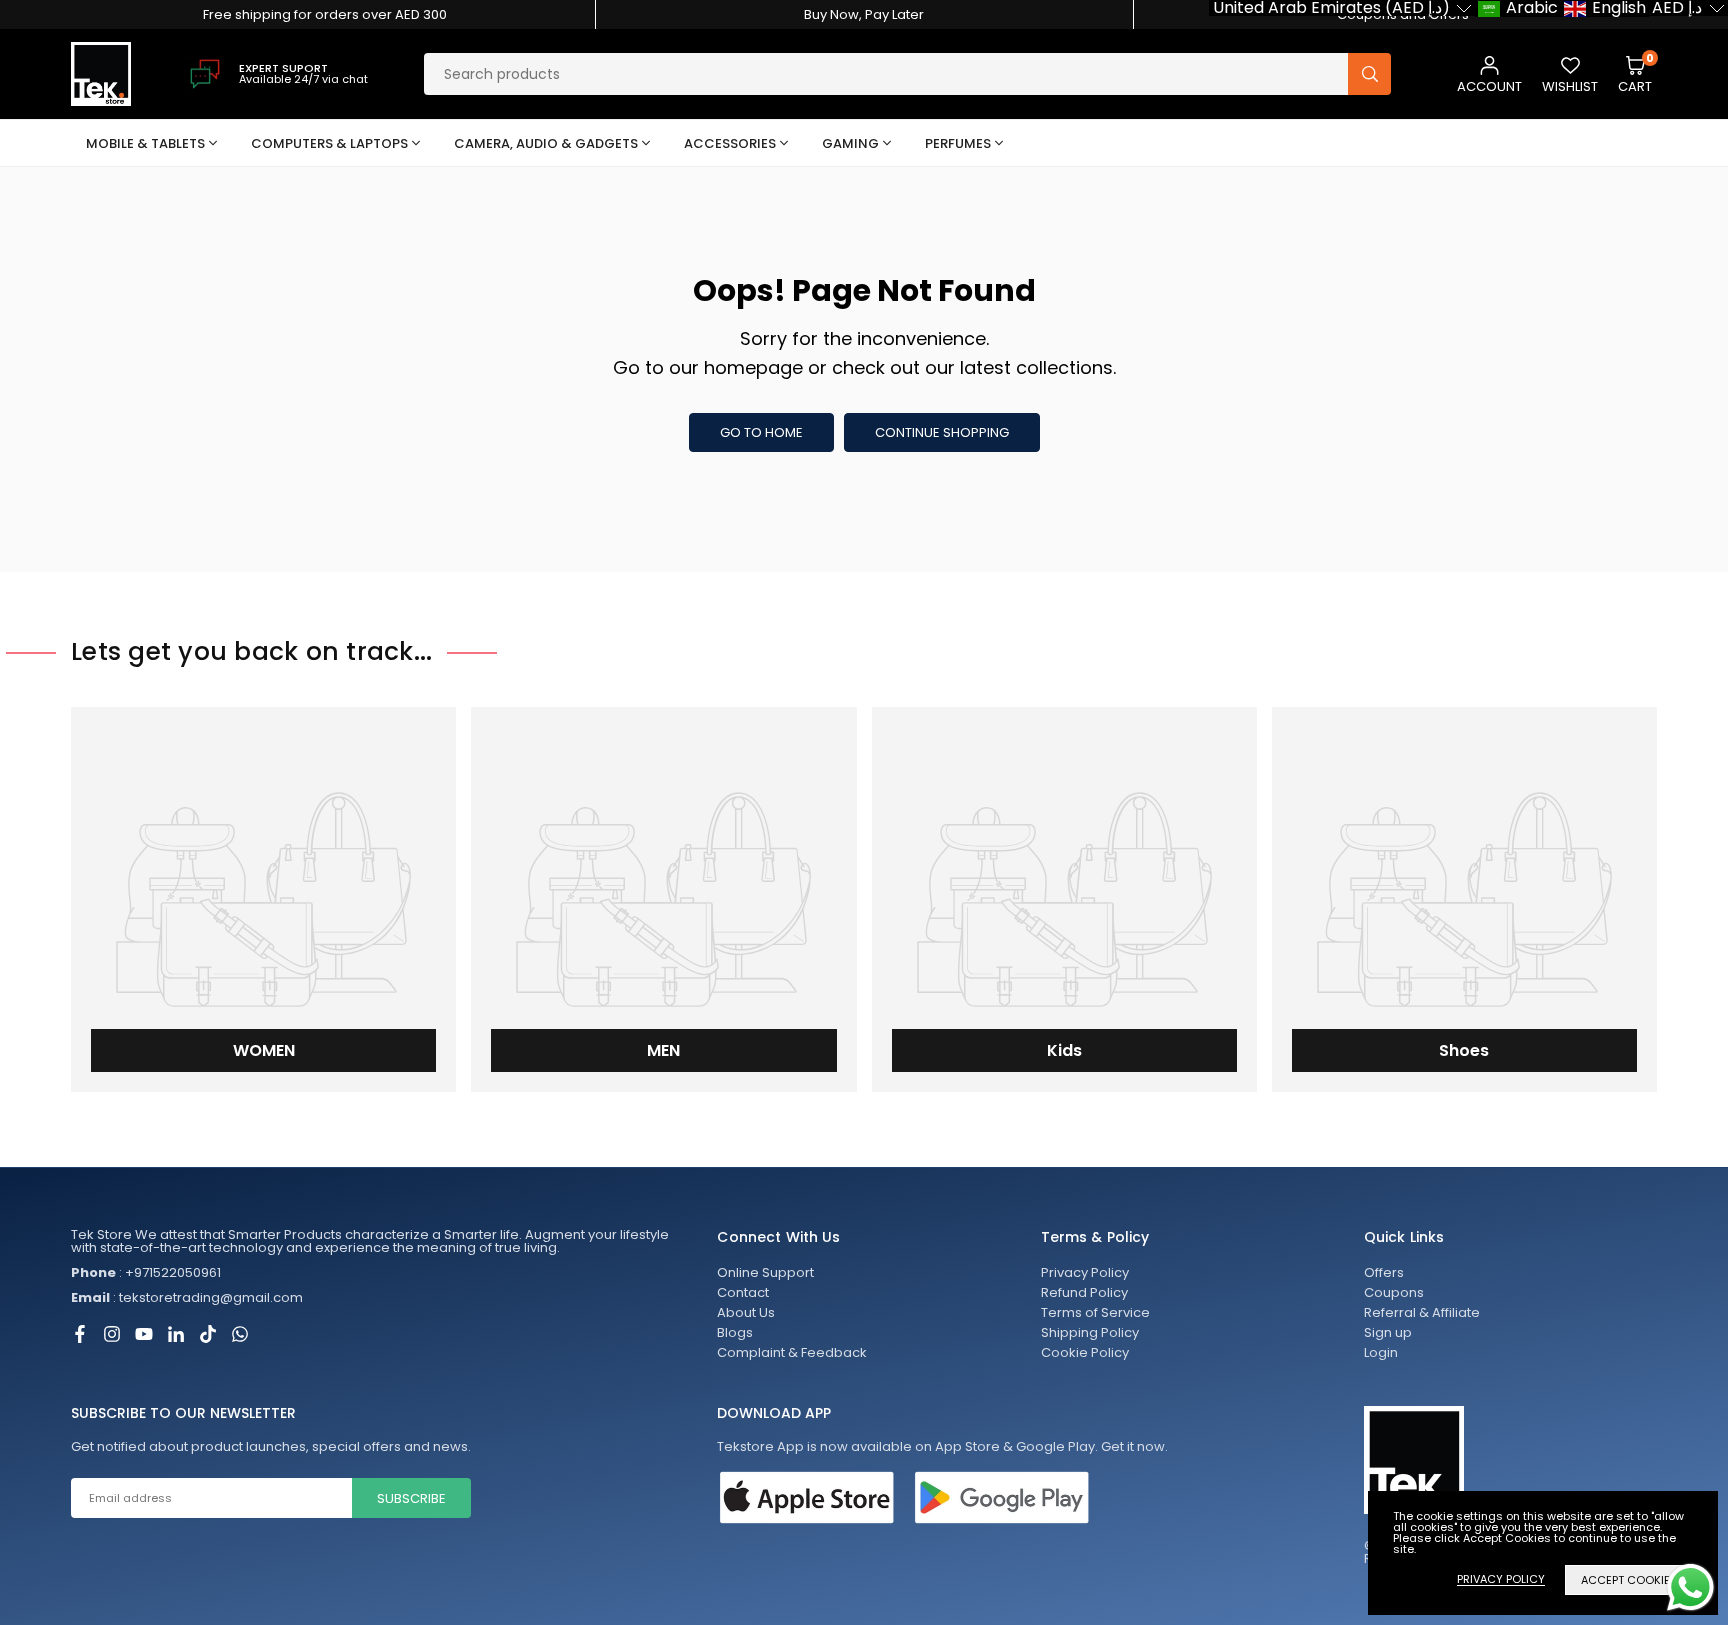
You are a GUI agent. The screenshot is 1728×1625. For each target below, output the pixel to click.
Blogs (735, 1332)
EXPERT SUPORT (283, 68)
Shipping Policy (1090, 1332)
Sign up (1388, 1332)
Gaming (850, 143)
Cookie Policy (1085, 1352)
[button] (1635, 74)
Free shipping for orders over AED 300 (325, 14)
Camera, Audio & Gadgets (546, 143)
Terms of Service (1095, 1312)
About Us (746, 1312)
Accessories (730, 143)
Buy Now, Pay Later (864, 14)
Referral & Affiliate (1422, 1312)
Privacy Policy (1085, 1272)
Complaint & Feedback (792, 1352)
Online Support (765, 1272)
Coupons (1394, 1292)
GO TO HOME (761, 432)
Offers (1384, 1272)
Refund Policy (1084, 1292)
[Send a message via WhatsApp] (1690, 1587)
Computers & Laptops (329, 143)
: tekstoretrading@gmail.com (187, 1298)
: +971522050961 (146, 1272)
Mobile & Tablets (145, 143)
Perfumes (958, 143)
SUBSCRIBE (411, 1498)
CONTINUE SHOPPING (942, 432)
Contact (743, 1292)
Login (1381, 1352)
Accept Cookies (1629, 1580)
